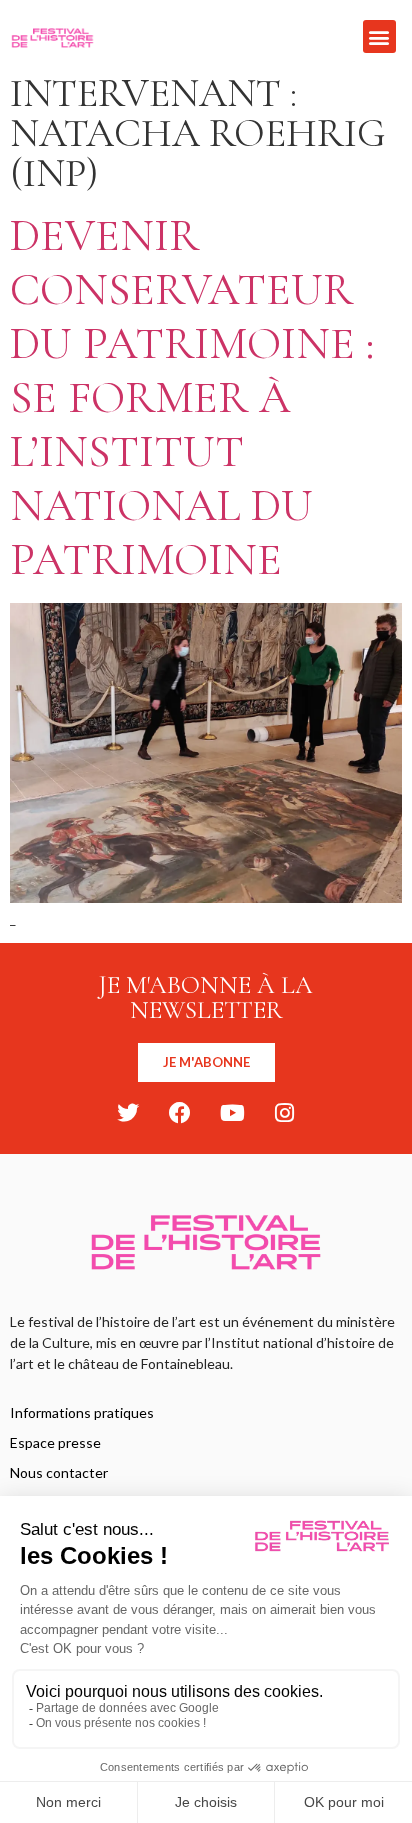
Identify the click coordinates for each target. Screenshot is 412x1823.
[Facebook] (180, 1113)
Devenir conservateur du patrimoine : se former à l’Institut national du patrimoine (192, 397)
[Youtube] (232, 1113)
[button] (379, 36)
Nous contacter (59, 1472)
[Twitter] (128, 1113)
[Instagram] (284, 1113)
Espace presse (55, 1442)
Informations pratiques (82, 1412)
